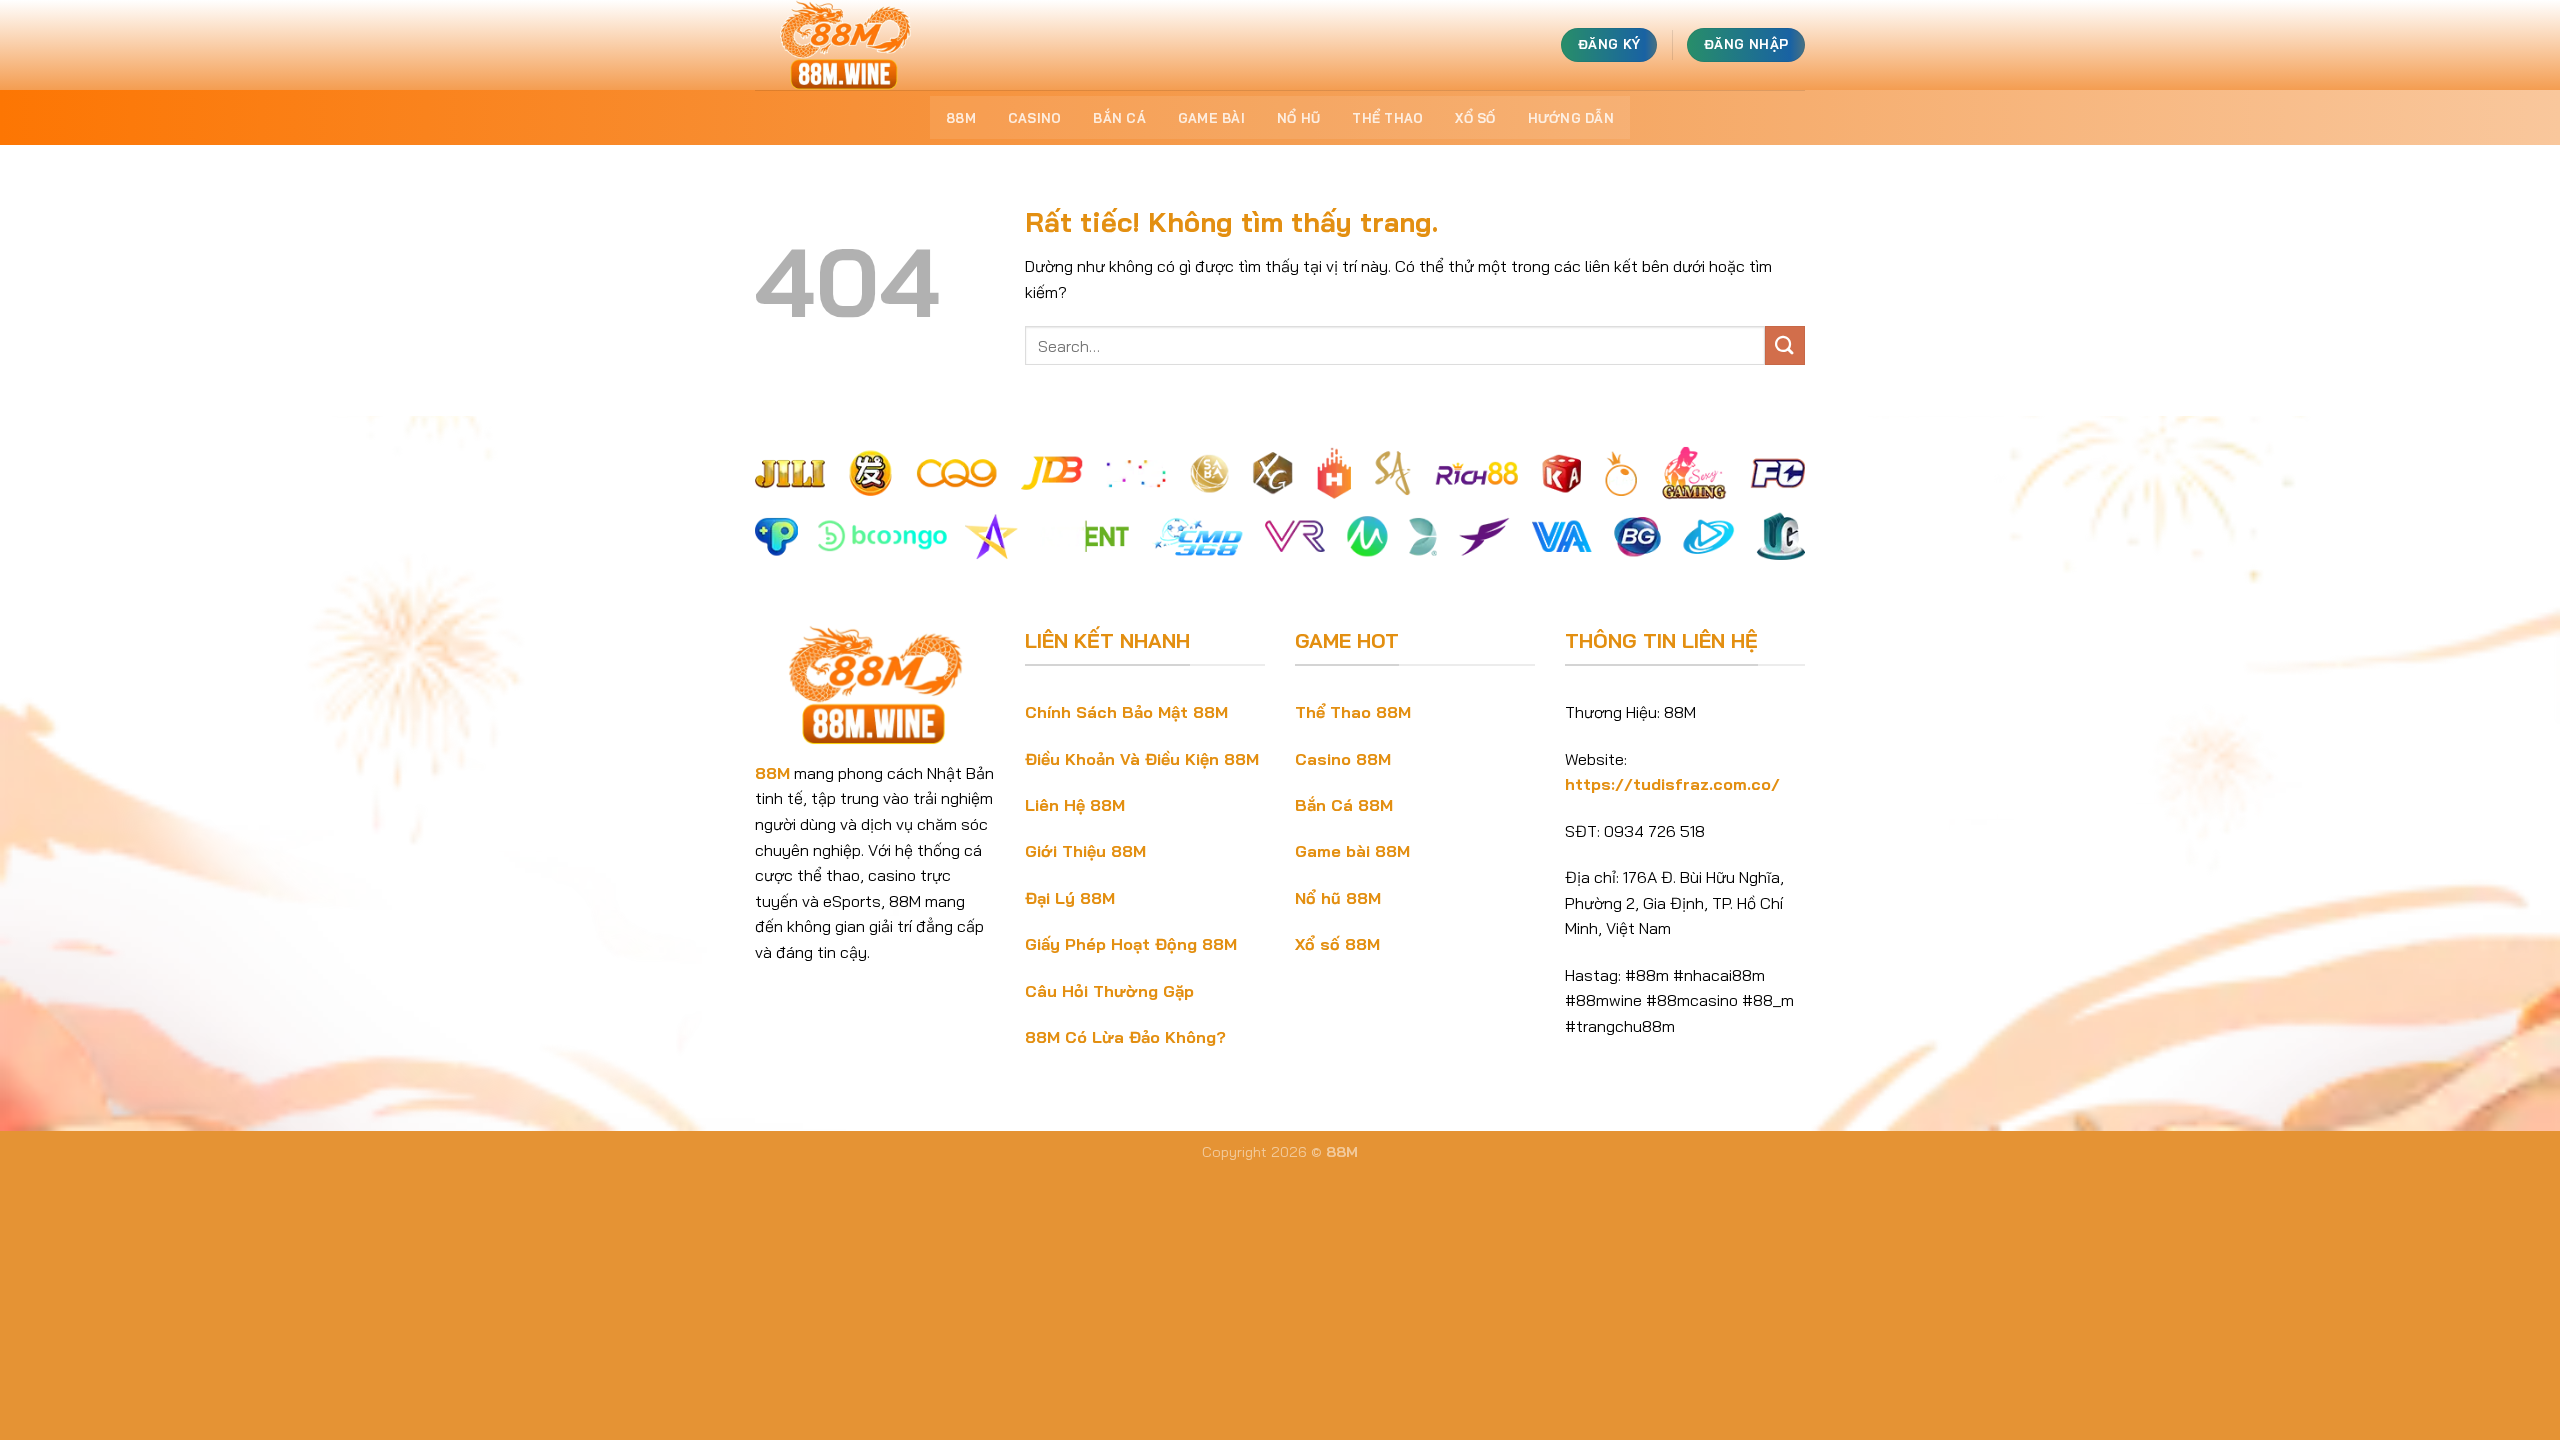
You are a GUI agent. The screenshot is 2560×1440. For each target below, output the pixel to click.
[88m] (855, 45)
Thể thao (1387, 118)
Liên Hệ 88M (1075, 805)
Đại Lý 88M (1070, 898)
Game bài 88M (1352, 851)
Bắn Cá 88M (1344, 805)
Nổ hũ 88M (1338, 898)
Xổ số (1475, 118)
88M (961, 118)
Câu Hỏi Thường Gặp (1109, 991)
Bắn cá (1119, 118)
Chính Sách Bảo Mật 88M (1126, 712)
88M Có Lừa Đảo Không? (1125, 1037)
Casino (1035, 118)
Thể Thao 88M (1353, 712)
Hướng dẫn (1571, 118)
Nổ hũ (1298, 118)
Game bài (1211, 118)
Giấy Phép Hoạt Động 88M (1131, 944)
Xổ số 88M (1337, 944)
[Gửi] (1785, 345)
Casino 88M (1343, 759)
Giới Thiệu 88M (1085, 851)
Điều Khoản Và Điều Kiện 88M (1142, 759)
